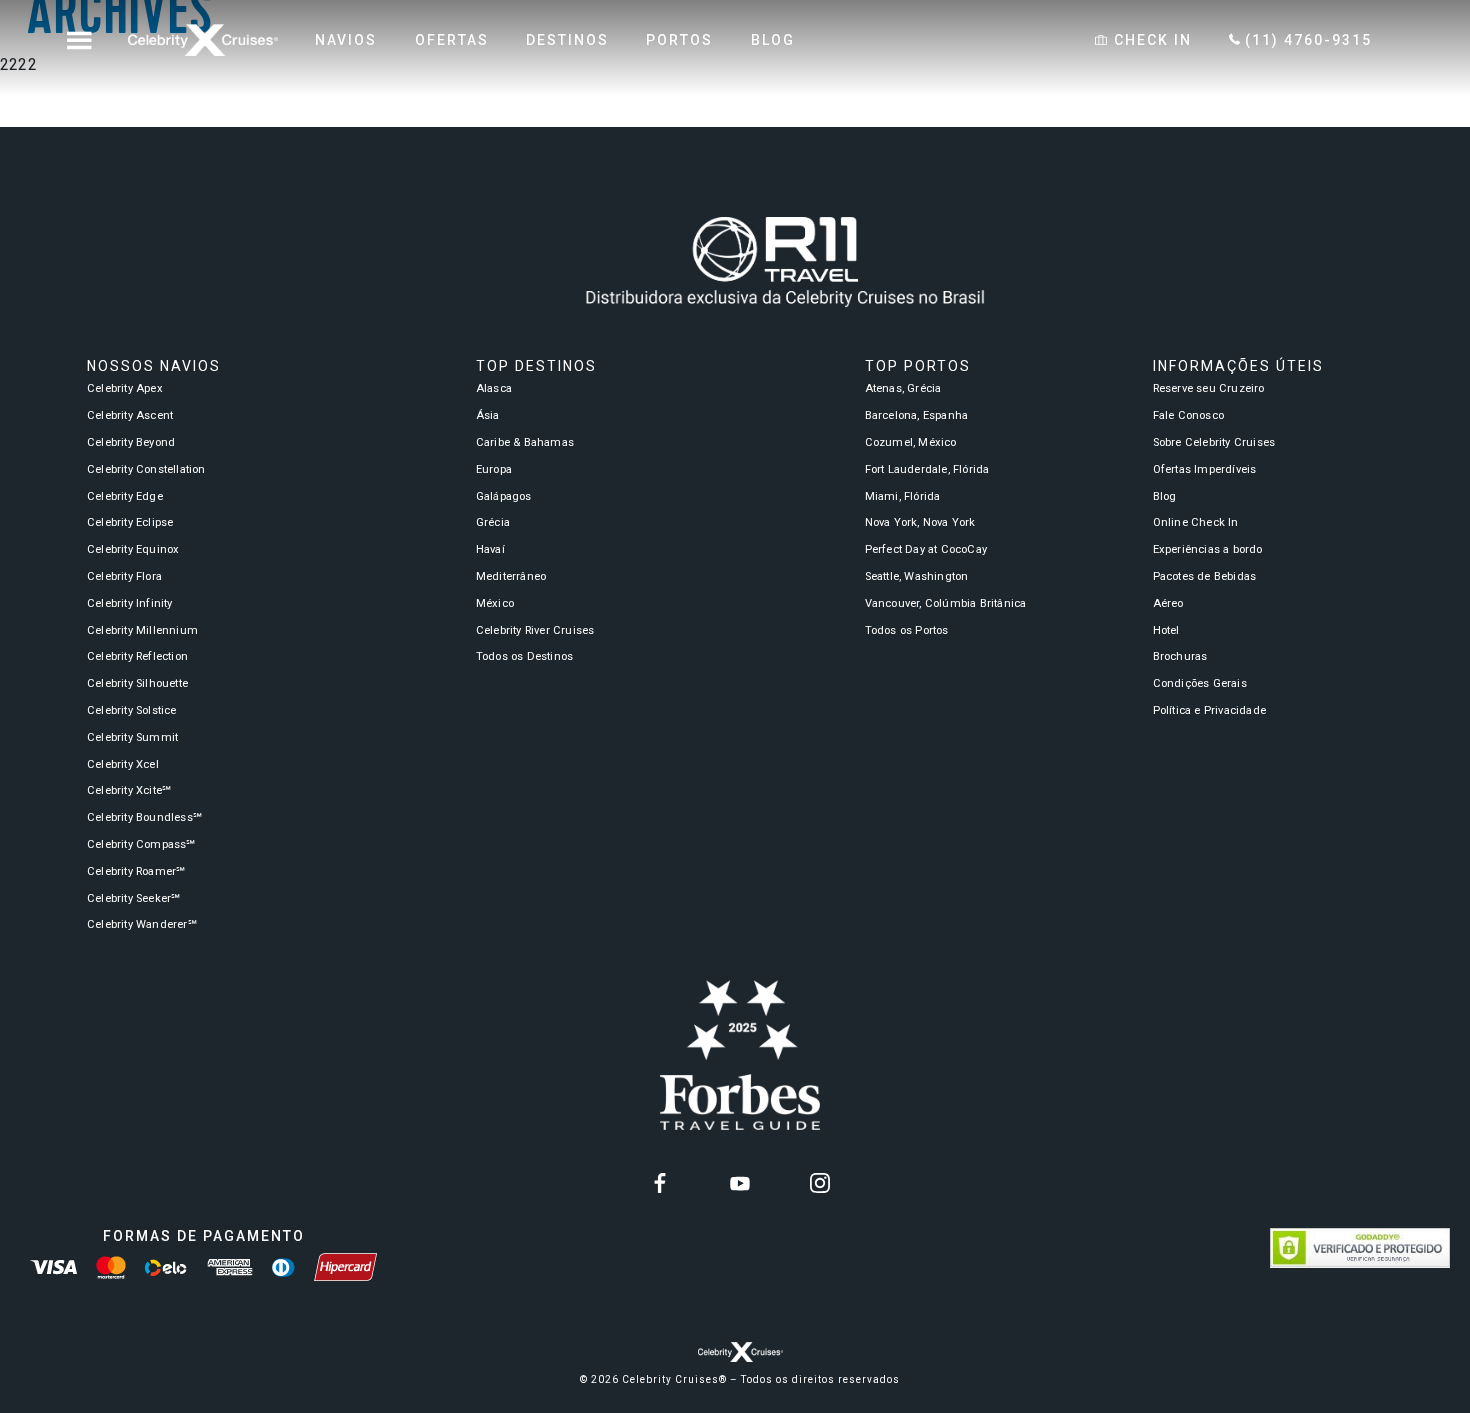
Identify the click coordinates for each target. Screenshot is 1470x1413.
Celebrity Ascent (130, 415)
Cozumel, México (911, 442)
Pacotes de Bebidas (1205, 576)
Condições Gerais (1200, 683)
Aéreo (1168, 603)
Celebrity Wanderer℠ (142, 924)
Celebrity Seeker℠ (133, 898)
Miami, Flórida (903, 496)
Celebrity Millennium (142, 630)
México (495, 603)
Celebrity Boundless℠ (144, 817)
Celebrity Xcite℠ (129, 790)
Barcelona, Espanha (917, 415)
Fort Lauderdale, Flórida (927, 469)
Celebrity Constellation (146, 469)
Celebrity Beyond (131, 442)
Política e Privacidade (1209, 710)
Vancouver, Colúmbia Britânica (946, 603)
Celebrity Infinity (130, 603)
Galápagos (504, 496)
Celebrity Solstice (132, 710)
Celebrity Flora (124, 576)
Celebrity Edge (125, 496)
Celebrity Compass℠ (141, 844)
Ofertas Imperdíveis (1205, 469)
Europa (494, 469)
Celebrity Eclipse (130, 522)
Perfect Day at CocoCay (926, 549)
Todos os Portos (907, 630)
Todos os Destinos (524, 656)
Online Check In (1196, 522)
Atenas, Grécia (903, 388)
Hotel (1166, 630)
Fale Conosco (1188, 415)
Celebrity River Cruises (535, 630)
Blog (1165, 496)
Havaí (490, 549)
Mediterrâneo (511, 576)
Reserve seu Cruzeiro (1209, 388)
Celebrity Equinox (133, 549)
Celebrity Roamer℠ (136, 871)
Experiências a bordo (1208, 549)
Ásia (488, 415)
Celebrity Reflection (137, 656)
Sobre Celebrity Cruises (1214, 442)
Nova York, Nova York (920, 522)
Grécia (493, 522)
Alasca (494, 388)
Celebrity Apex (125, 388)
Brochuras (1180, 656)
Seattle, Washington (917, 576)
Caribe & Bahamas (525, 442)
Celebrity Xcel (123, 764)
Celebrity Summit (132, 737)
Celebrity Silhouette (137, 683)
